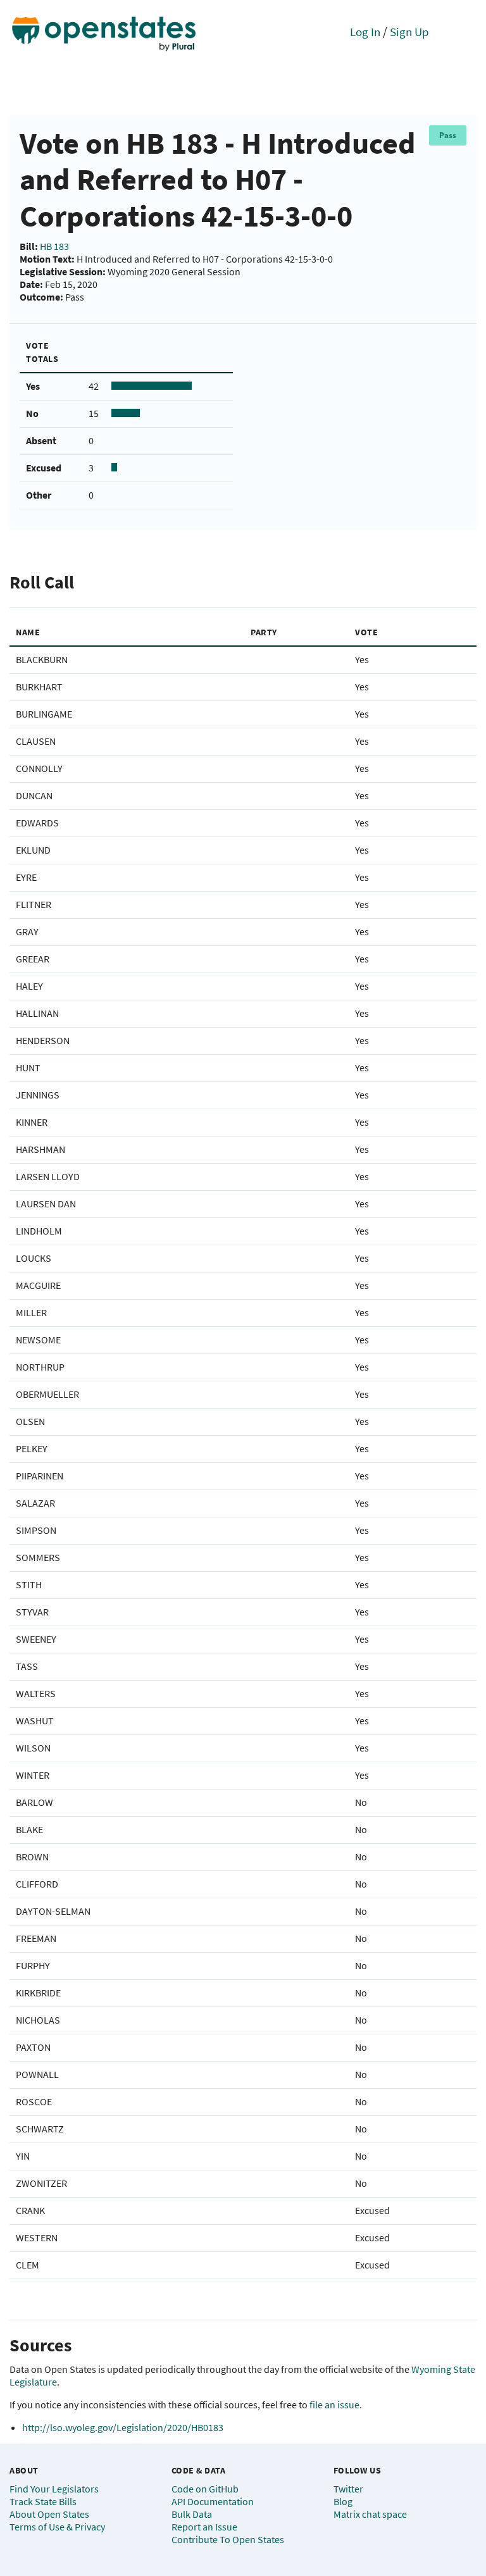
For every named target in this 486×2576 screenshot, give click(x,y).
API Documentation (213, 2501)
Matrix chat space (370, 2514)
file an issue (334, 2405)
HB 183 (54, 246)
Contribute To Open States (228, 2539)
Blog (343, 2501)
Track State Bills (43, 2501)
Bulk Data (192, 2514)
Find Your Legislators (54, 2489)
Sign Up (409, 32)
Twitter (348, 2489)
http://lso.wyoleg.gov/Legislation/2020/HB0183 (123, 2427)
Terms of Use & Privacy (57, 2527)
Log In (365, 32)
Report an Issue (204, 2527)
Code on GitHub (205, 2489)
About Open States (49, 2514)
